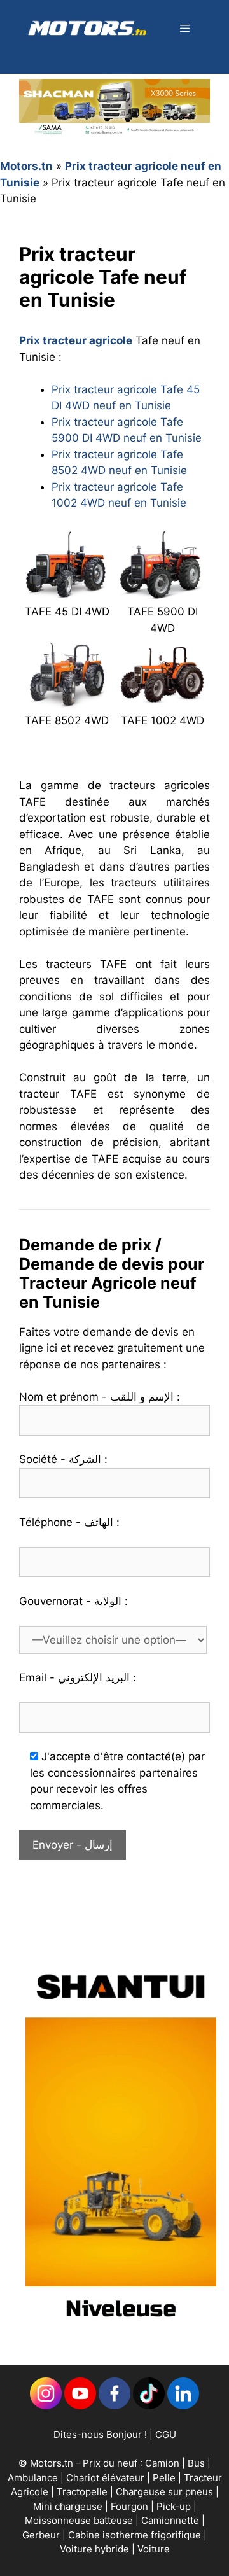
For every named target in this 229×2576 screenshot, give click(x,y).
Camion (162, 2463)
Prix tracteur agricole (76, 340)
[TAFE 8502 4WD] (67, 701)
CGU (166, 2434)
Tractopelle (83, 2492)
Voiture (154, 2549)
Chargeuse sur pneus (166, 2492)
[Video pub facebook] (121, 2331)
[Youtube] (80, 2406)
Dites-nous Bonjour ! (100, 2434)
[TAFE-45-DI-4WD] (67, 592)
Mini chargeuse (69, 2506)
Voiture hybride (96, 2549)
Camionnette (171, 2520)
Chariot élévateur (107, 2478)
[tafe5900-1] (162, 592)
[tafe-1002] (162, 701)
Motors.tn (26, 166)
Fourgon (131, 2506)
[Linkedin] (46, 2406)
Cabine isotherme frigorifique (136, 2535)
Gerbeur (42, 2535)
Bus (196, 2463)
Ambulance (33, 2478)
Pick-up (175, 2506)
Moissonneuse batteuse (80, 2520)
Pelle (164, 2478)
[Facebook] (114, 2406)
